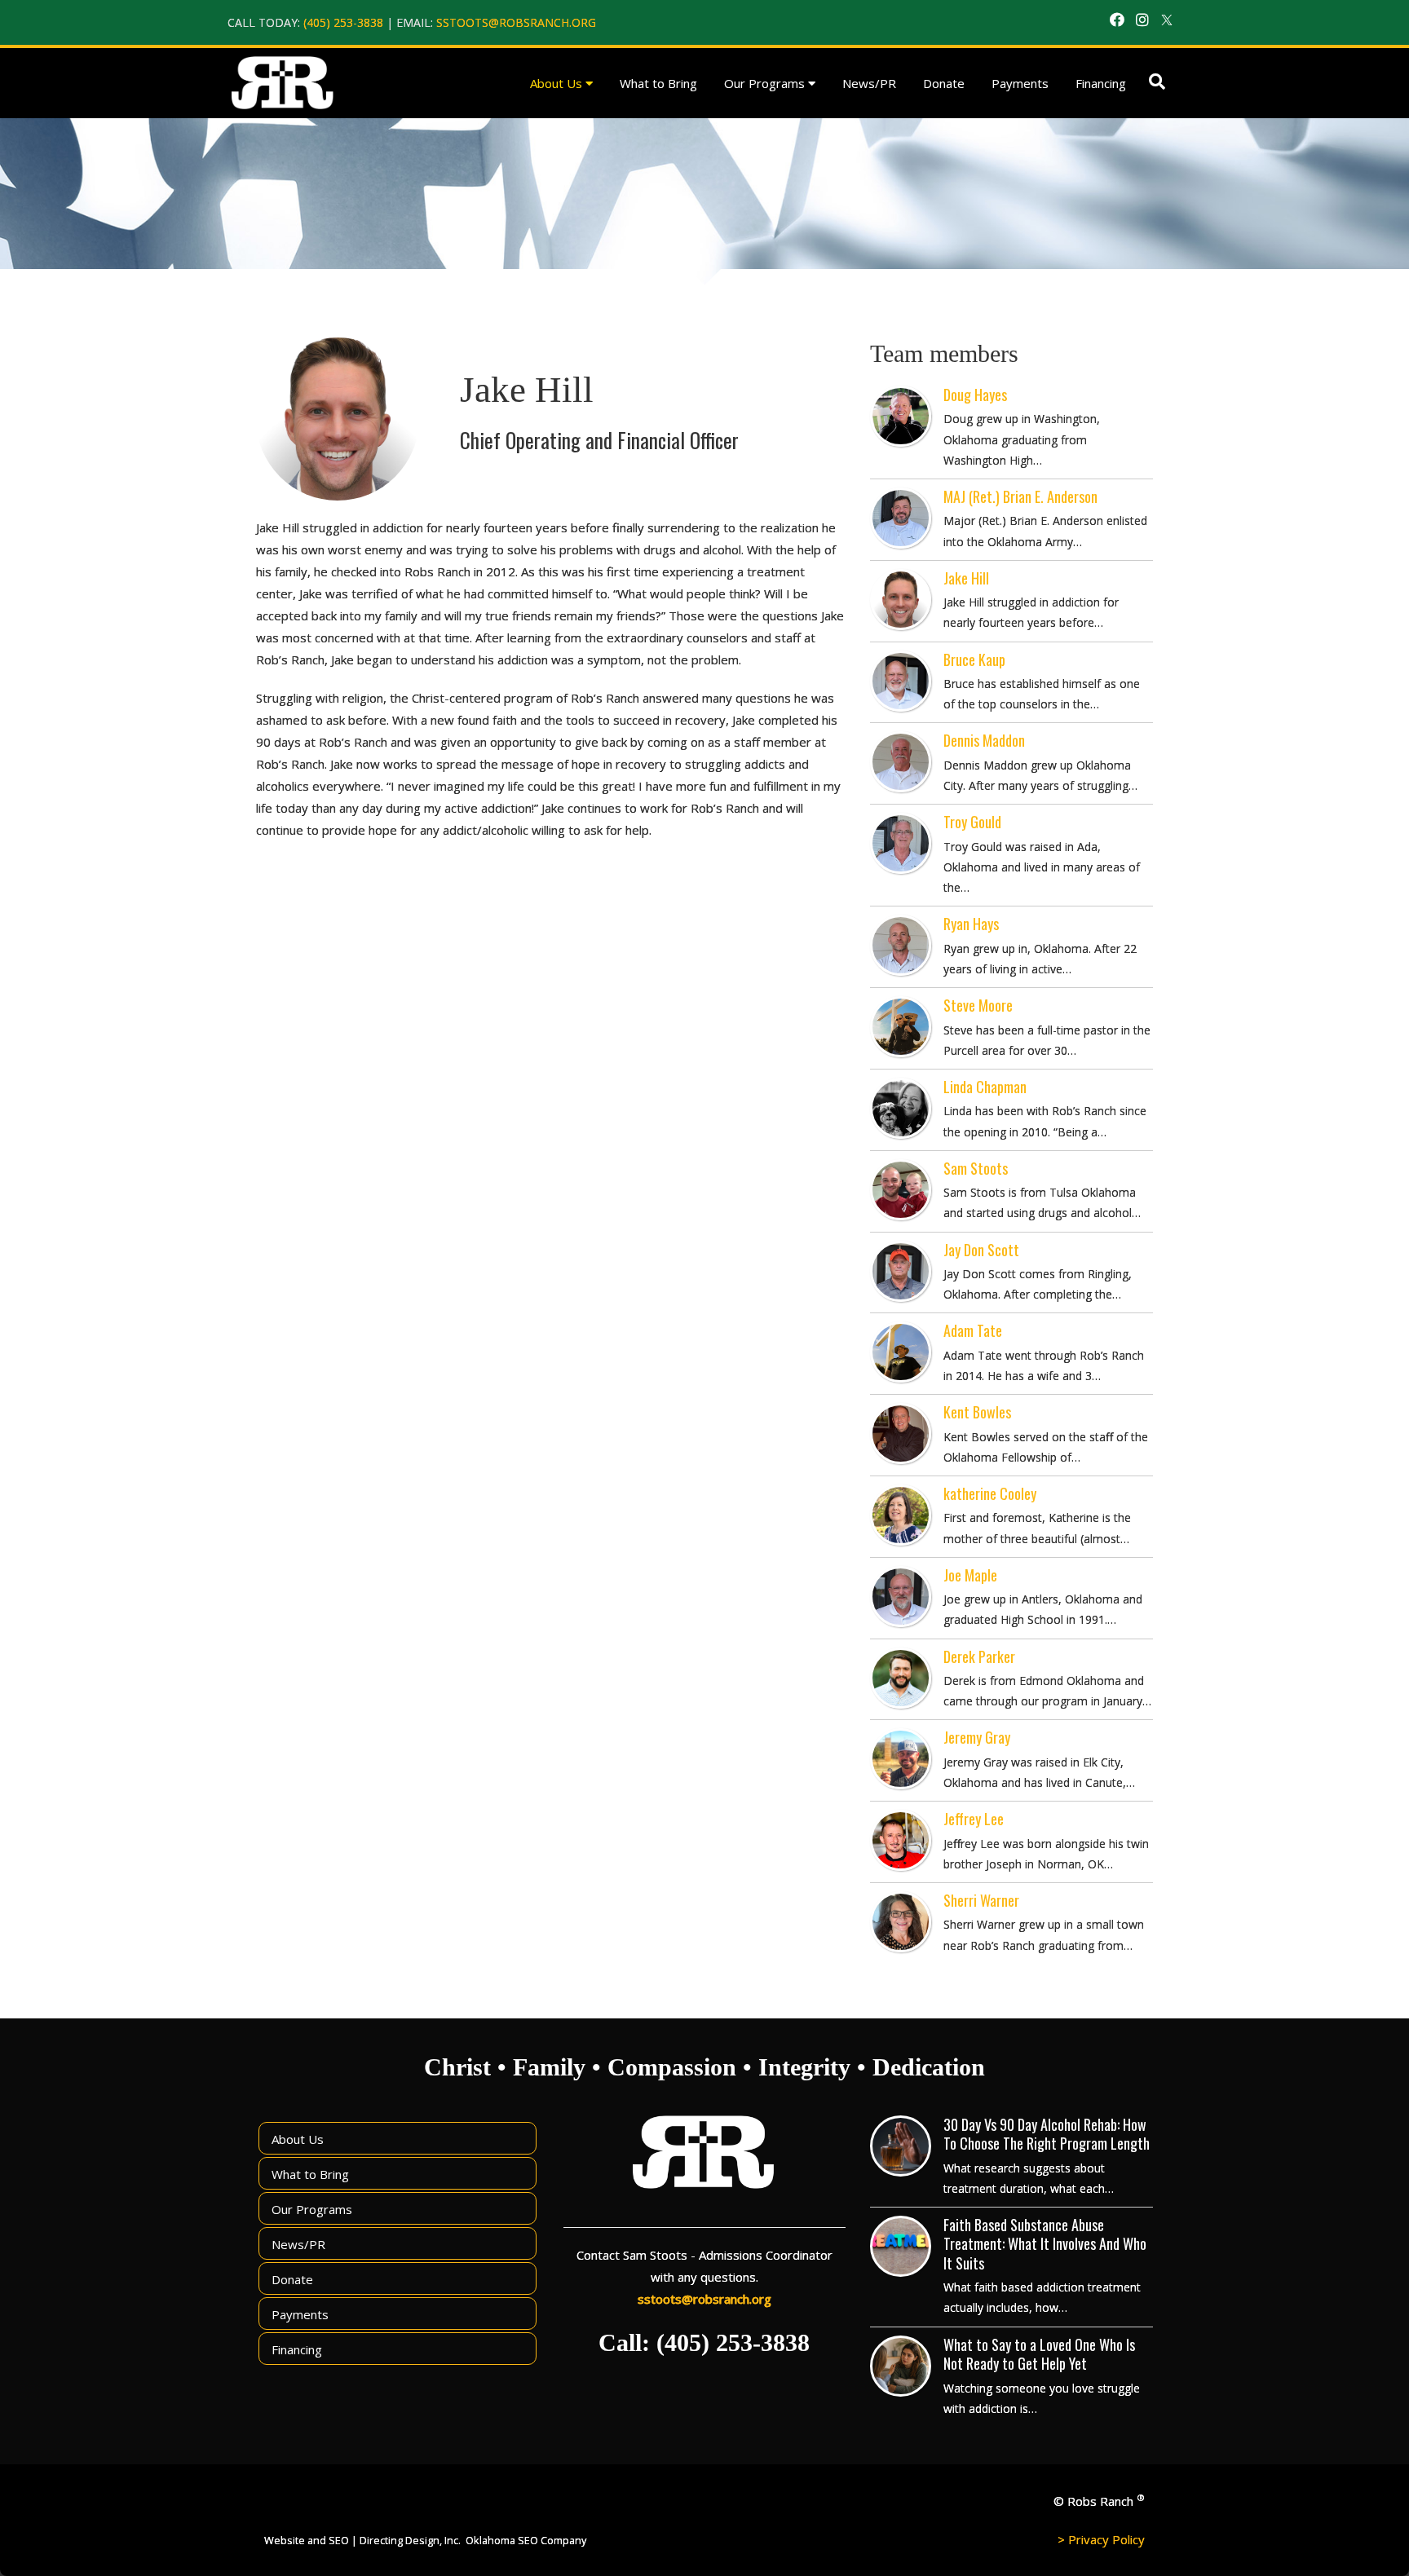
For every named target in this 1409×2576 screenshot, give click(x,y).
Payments (1020, 83)
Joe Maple (970, 1575)
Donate (944, 83)
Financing (1101, 83)
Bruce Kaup (974, 659)
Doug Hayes (975, 395)
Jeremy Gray (977, 1737)
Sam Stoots (976, 1168)
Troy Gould (972, 822)
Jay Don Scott (981, 1250)
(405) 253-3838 (343, 22)
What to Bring (658, 83)
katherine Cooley (990, 1493)
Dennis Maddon (984, 740)
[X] (1167, 20)
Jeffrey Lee (974, 1819)
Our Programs (764, 83)
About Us (556, 83)
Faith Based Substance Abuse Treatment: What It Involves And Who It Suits (1045, 2244)
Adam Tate (973, 1330)
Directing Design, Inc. (410, 2540)
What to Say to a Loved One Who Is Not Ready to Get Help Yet (1039, 2354)
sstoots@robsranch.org (516, 22)
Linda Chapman (985, 1087)
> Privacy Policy (1101, 2539)
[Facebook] (1117, 20)
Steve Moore (978, 1005)
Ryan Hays (971, 924)
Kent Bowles (977, 1412)
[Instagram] (1142, 20)
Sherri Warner (981, 1900)
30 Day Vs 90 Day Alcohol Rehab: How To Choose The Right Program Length (1047, 2134)
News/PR (869, 83)
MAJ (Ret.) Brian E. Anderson (1020, 496)
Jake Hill (966, 578)
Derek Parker (979, 1656)
